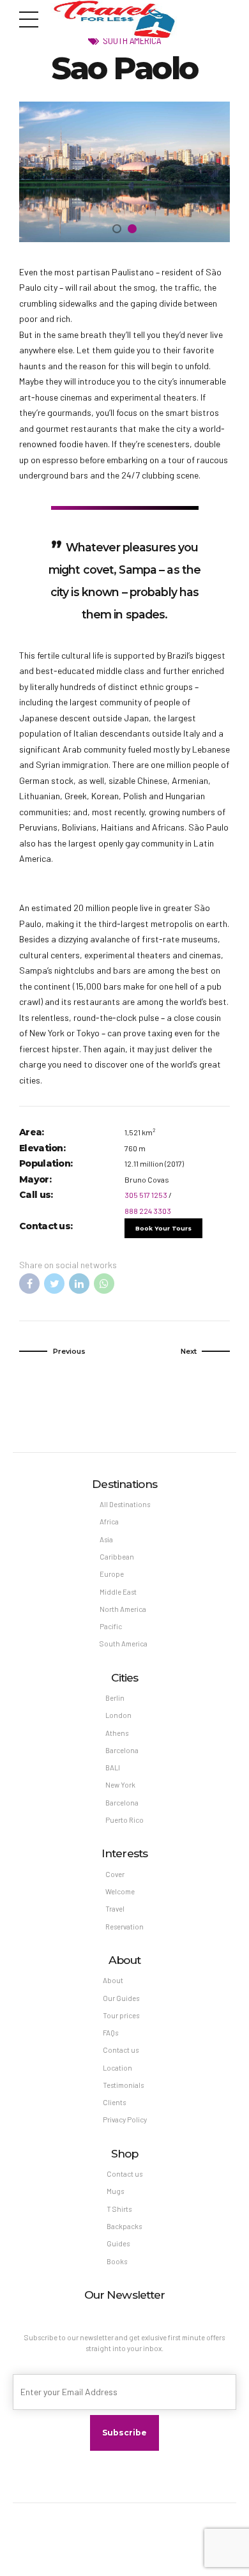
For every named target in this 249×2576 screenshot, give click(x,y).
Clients (114, 2102)
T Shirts (119, 2209)
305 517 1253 (146, 1195)
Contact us (121, 2050)
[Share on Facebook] (29, 1284)
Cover (115, 1874)
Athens (117, 1733)
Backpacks (124, 2226)
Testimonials (123, 2085)
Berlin (115, 1698)
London (118, 1715)
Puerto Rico (124, 1820)
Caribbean (117, 1557)
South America (132, 40)
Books (117, 2261)
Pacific (111, 1626)
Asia (106, 1539)
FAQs (110, 2033)
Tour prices (121, 2015)
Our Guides (121, 1998)
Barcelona (122, 1750)
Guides (118, 2243)
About (113, 1980)
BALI (113, 1767)
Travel (115, 1909)
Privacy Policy (125, 2120)
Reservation (124, 1927)
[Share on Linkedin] (79, 1284)
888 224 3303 (148, 1211)
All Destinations (125, 1504)
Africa (109, 1522)
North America (123, 1609)
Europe (112, 1574)
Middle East (118, 1592)
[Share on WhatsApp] (104, 1284)
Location (117, 2068)
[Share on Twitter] (54, 1284)
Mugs (115, 2191)
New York (120, 1785)
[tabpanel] (124, 172)
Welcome (120, 1891)
